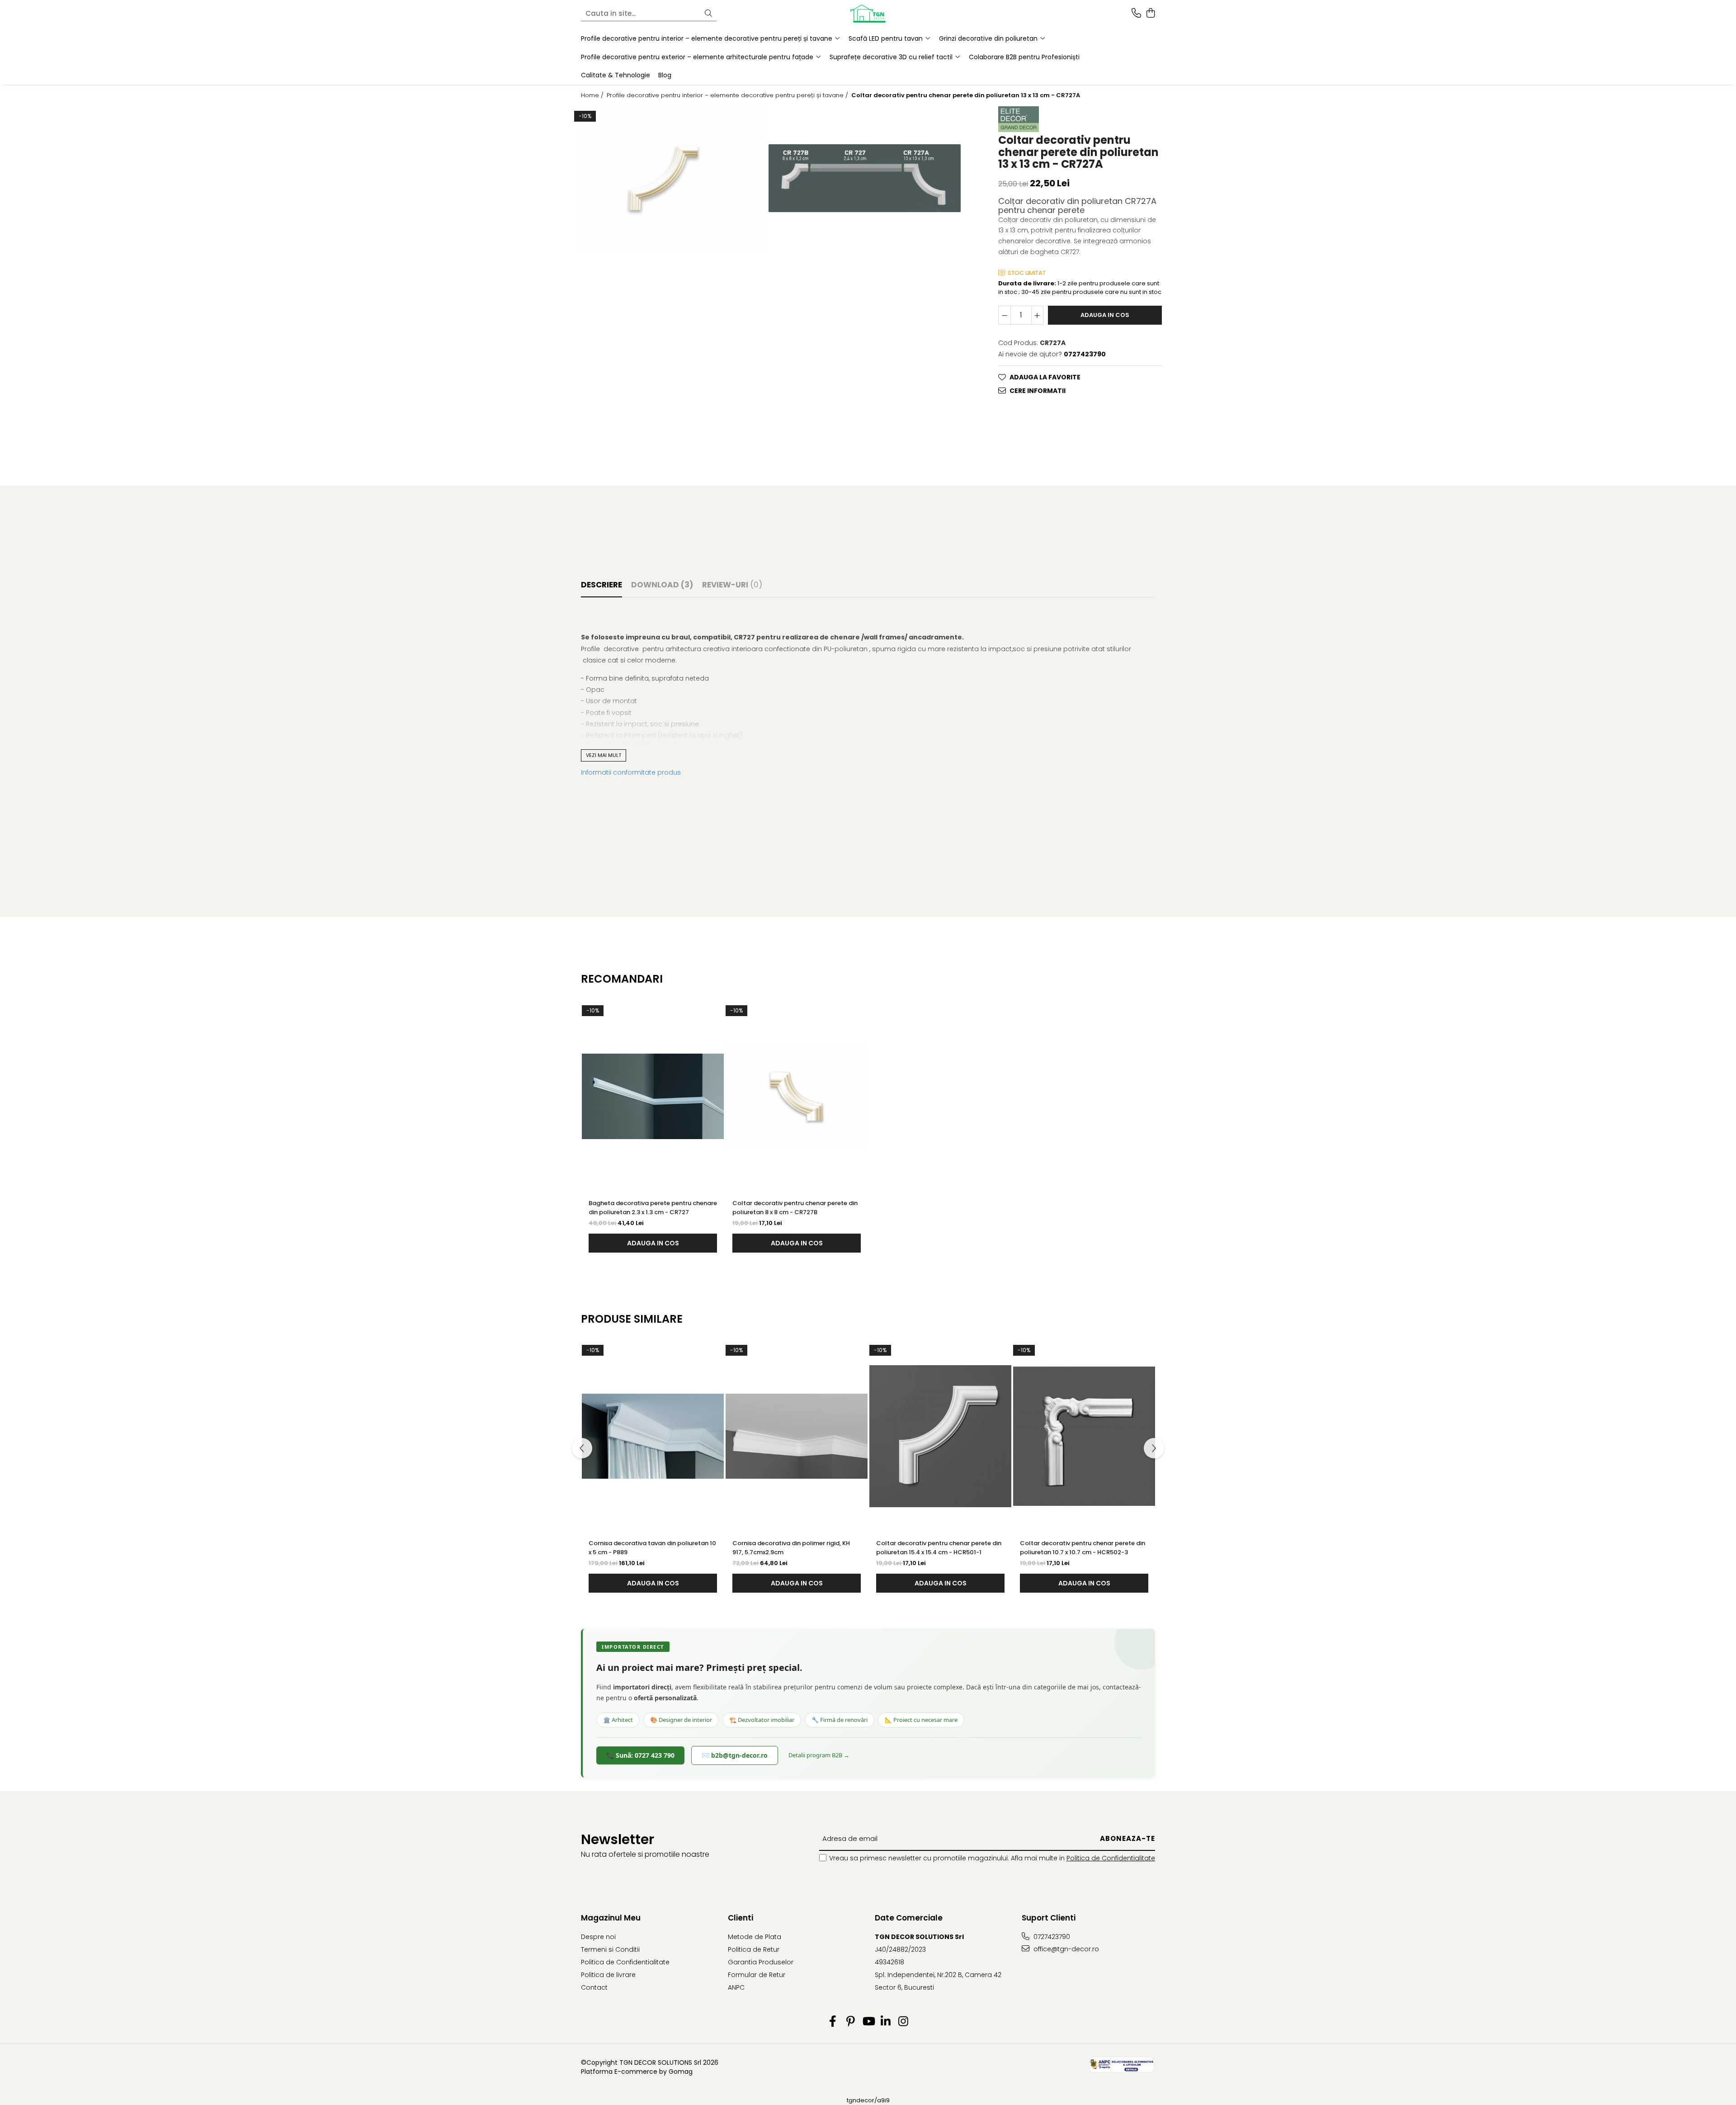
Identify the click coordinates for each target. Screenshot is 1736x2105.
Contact (594, 1987)
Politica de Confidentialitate (1111, 1858)
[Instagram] (903, 2022)
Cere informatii (1038, 391)
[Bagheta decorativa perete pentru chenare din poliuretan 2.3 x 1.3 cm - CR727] (653, 1097)
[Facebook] (833, 2022)
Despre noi (598, 1937)
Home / (593, 95)
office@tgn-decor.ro (1065, 1949)
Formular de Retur (757, 1975)
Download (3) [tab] (662, 585)
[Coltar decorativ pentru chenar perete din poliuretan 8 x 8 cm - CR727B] (797, 1097)
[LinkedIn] (886, 2022)
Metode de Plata (755, 1937)
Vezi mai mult (604, 755)
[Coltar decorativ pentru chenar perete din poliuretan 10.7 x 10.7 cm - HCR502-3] (1084, 1436)
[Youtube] (868, 2022)
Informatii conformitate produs (631, 772)
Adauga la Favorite (1045, 377)
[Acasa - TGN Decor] (868, 14)
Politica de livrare (608, 1975)
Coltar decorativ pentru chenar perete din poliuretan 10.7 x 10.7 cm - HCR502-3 (1083, 1548)
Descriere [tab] (601, 585)
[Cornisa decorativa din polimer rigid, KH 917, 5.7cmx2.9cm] (797, 1436)
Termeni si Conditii (610, 1949)
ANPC (736, 1987)
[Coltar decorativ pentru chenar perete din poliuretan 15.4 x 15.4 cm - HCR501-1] (940, 1436)
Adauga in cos (1105, 315)
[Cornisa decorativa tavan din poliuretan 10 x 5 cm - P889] (653, 1436)
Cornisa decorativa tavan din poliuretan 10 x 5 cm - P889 (652, 1548)
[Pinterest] (851, 2022)
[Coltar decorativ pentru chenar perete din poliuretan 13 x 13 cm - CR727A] (671, 178)
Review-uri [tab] (732, 585)
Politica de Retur (754, 1949)
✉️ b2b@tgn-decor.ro (735, 1755)
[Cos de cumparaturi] (1150, 14)
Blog (665, 75)
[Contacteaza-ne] (1136, 14)
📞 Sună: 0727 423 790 (640, 1755)
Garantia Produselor (761, 1962)
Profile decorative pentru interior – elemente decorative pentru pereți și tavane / (728, 95)
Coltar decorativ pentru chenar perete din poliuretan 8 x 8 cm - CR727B (795, 1208)
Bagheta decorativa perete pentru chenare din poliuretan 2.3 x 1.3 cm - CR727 (653, 1208)
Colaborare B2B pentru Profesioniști (1024, 57)
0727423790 (1051, 1937)
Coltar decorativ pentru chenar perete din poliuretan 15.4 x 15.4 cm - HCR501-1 (939, 1548)
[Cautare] (708, 14)
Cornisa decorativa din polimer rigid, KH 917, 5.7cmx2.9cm (791, 1548)
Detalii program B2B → (819, 1755)
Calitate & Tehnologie (616, 75)
